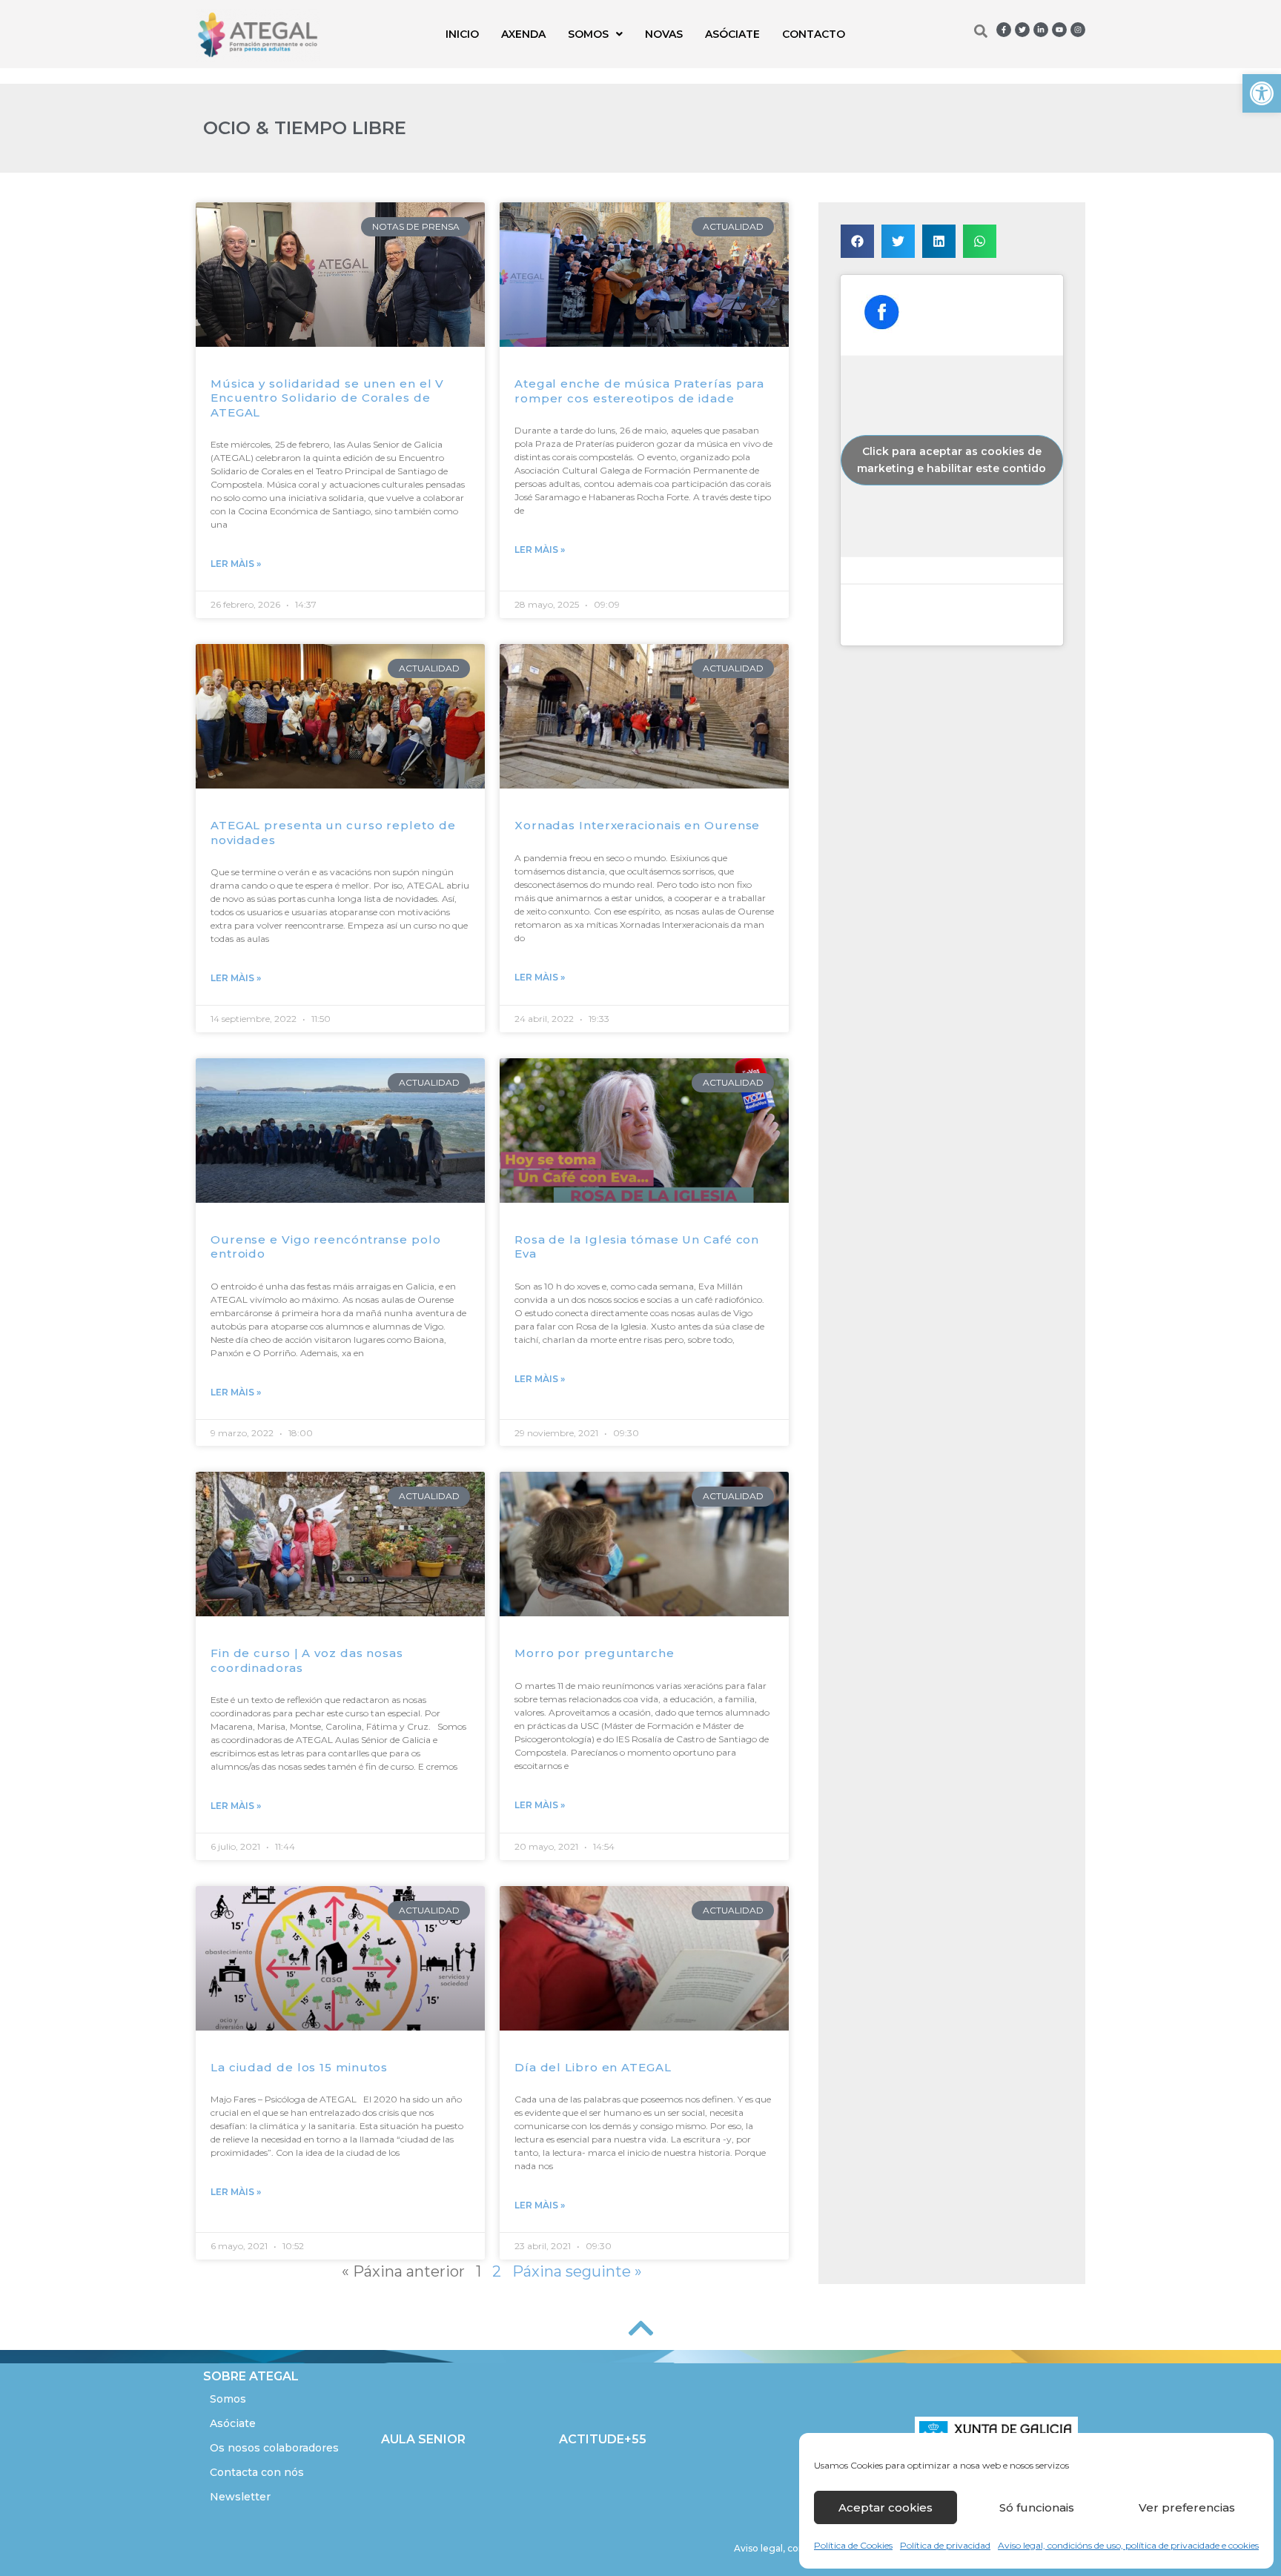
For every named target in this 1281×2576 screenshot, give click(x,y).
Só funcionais (1037, 2507)
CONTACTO (814, 34)
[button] (1262, 93)
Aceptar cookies (886, 2507)
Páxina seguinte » (577, 2271)
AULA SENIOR (423, 2439)
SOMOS (588, 34)
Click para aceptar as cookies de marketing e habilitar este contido (951, 460)
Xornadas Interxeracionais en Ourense (637, 825)
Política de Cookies (853, 2545)
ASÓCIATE (732, 34)
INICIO (462, 34)
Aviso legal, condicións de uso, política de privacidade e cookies (1128, 2545)
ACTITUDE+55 (603, 2439)
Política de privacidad (945, 2545)
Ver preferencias (1187, 2507)
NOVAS (664, 34)
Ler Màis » (236, 564)
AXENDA (523, 34)
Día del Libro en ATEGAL (593, 2067)
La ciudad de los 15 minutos (299, 2067)
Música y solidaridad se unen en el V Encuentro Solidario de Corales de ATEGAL (327, 398)
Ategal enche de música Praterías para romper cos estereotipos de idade (639, 391)
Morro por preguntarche (595, 1653)
